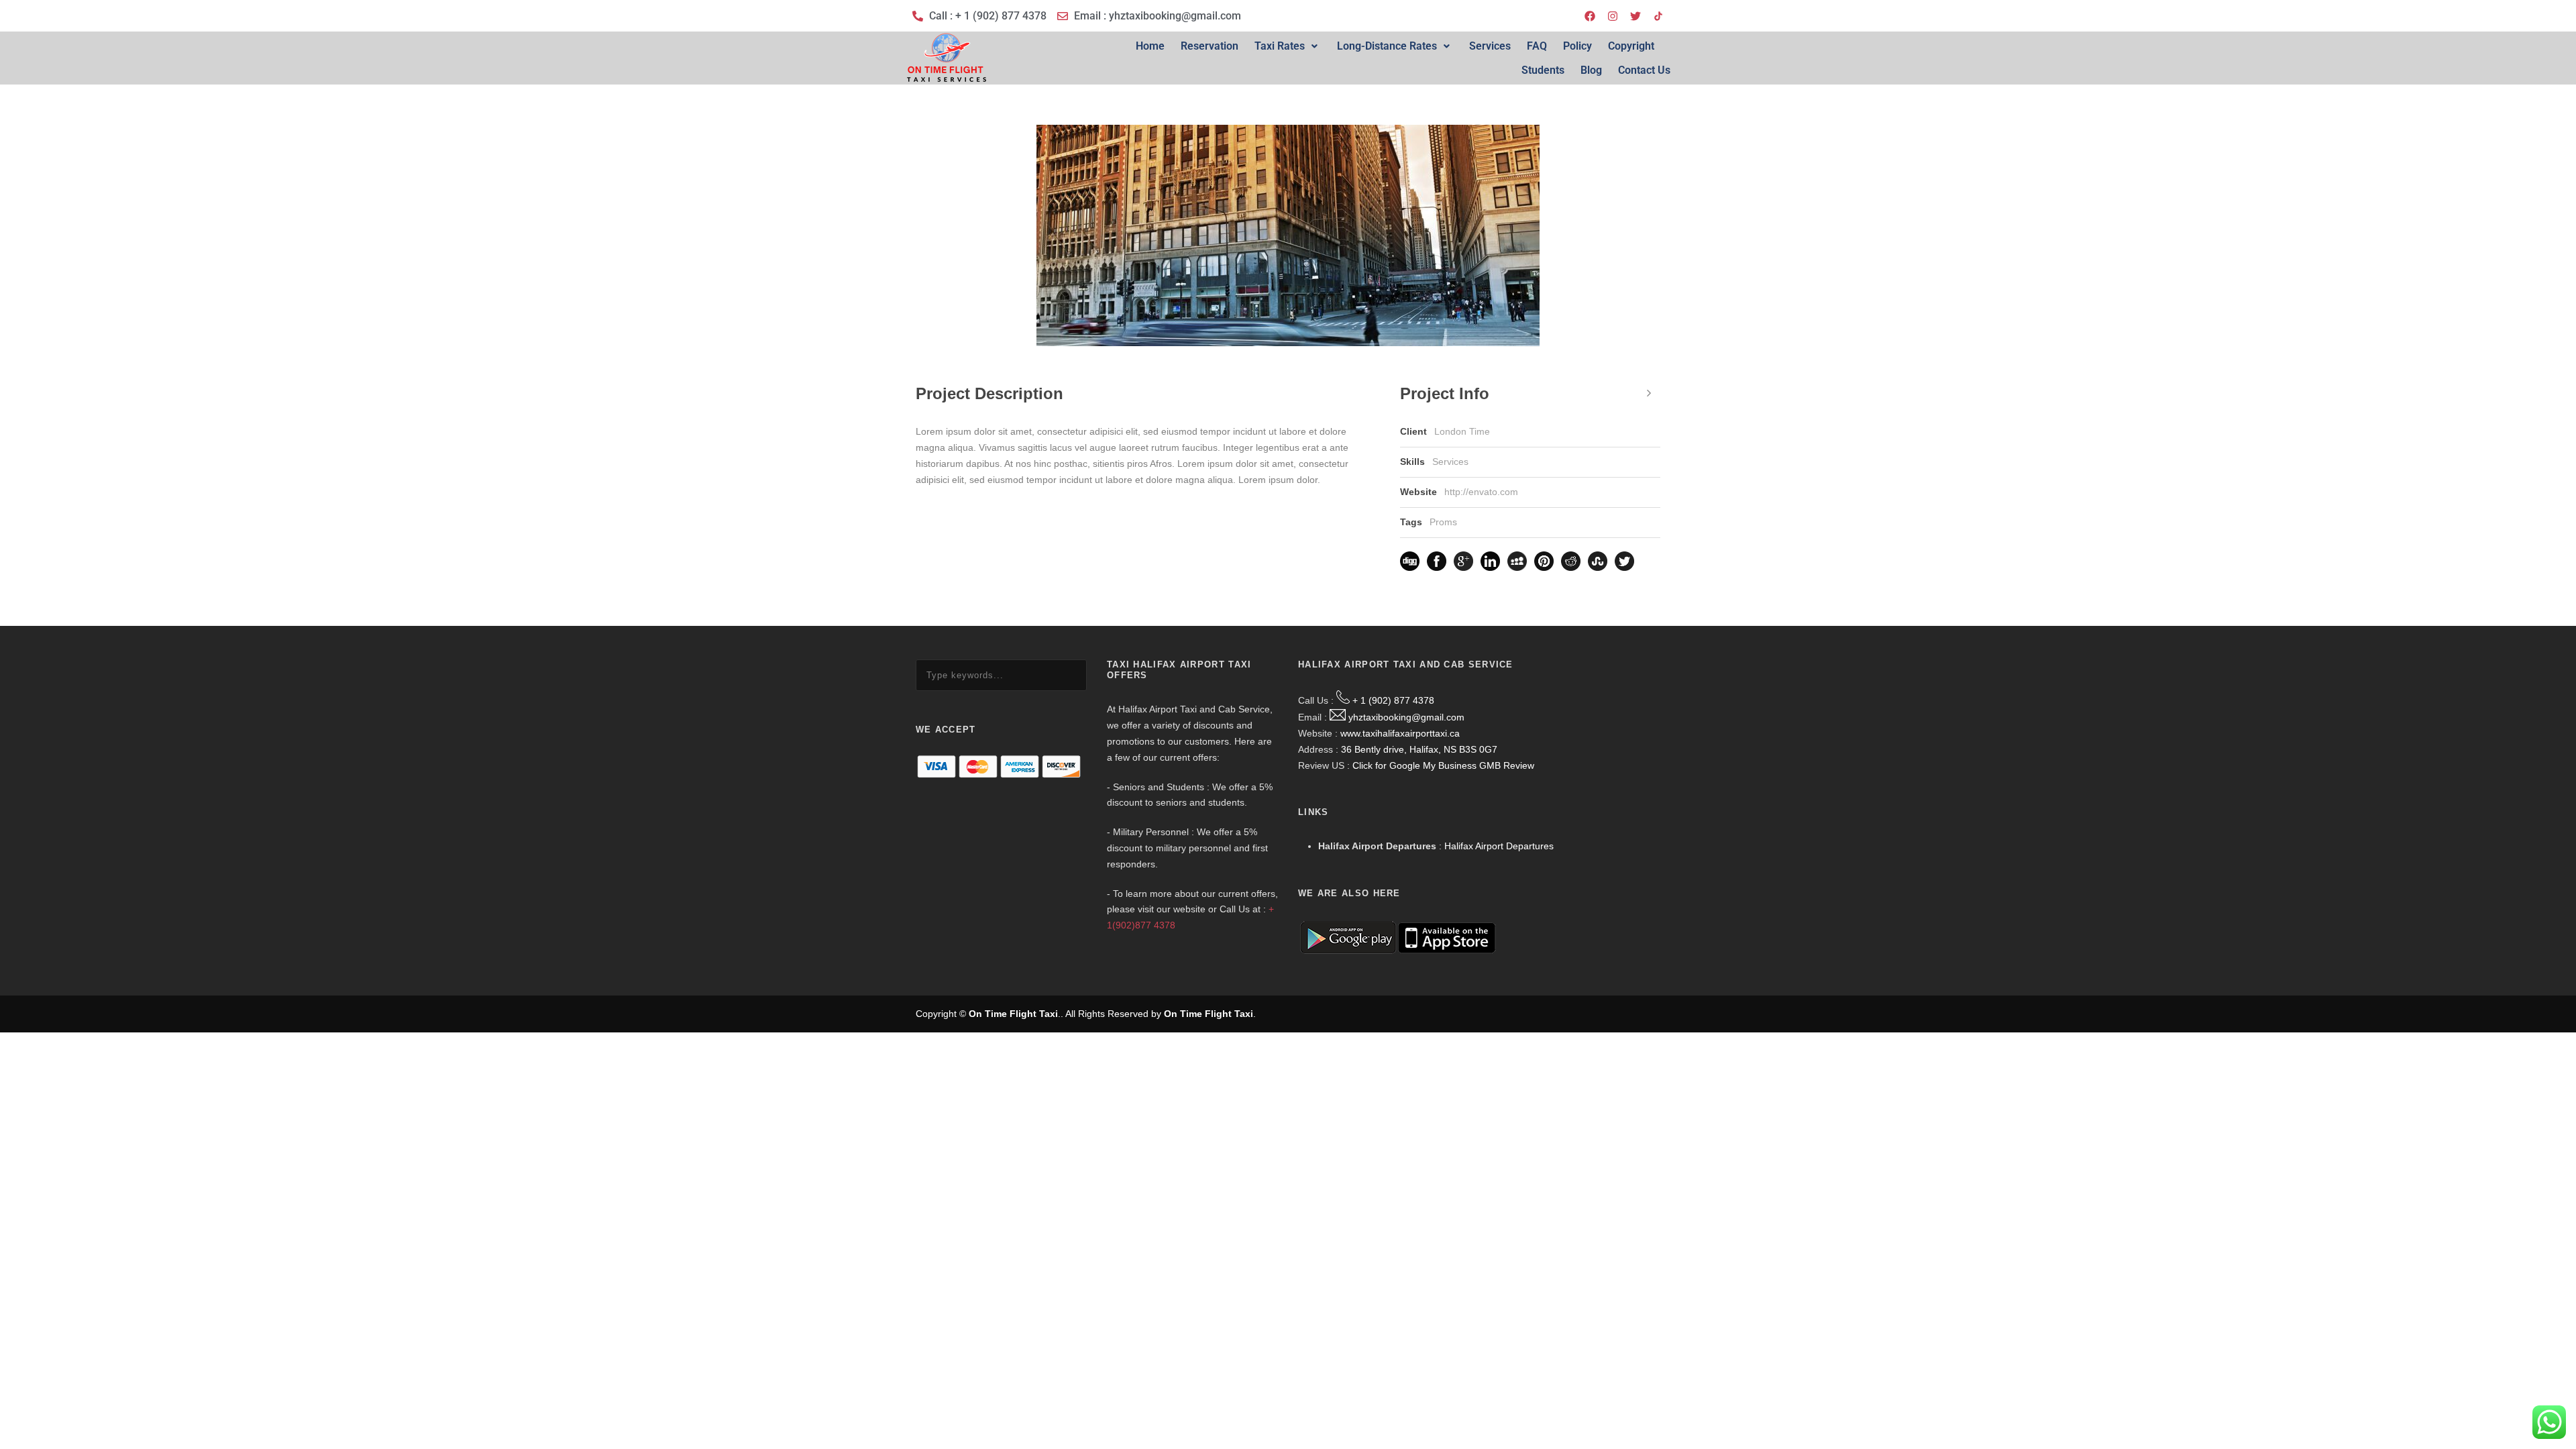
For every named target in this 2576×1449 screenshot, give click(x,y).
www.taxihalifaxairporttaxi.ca (1400, 733)
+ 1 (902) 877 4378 (1393, 700)
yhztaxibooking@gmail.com (1406, 717)
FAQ (1537, 46)
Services (1490, 46)
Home (1150, 46)
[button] (1288, 46)
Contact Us (1644, 70)
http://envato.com (1481, 492)
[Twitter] (1635, 16)
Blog (1591, 70)
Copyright (1631, 46)
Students (1543, 70)
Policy (1577, 46)
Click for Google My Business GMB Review (1443, 765)
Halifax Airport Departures (1499, 846)
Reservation (1210, 46)
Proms (1443, 522)
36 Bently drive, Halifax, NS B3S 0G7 (1419, 749)
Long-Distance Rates (1387, 46)
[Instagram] (1613, 16)
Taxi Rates (1280, 46)
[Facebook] (1590, 16)
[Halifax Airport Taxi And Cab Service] (1658, 16)
